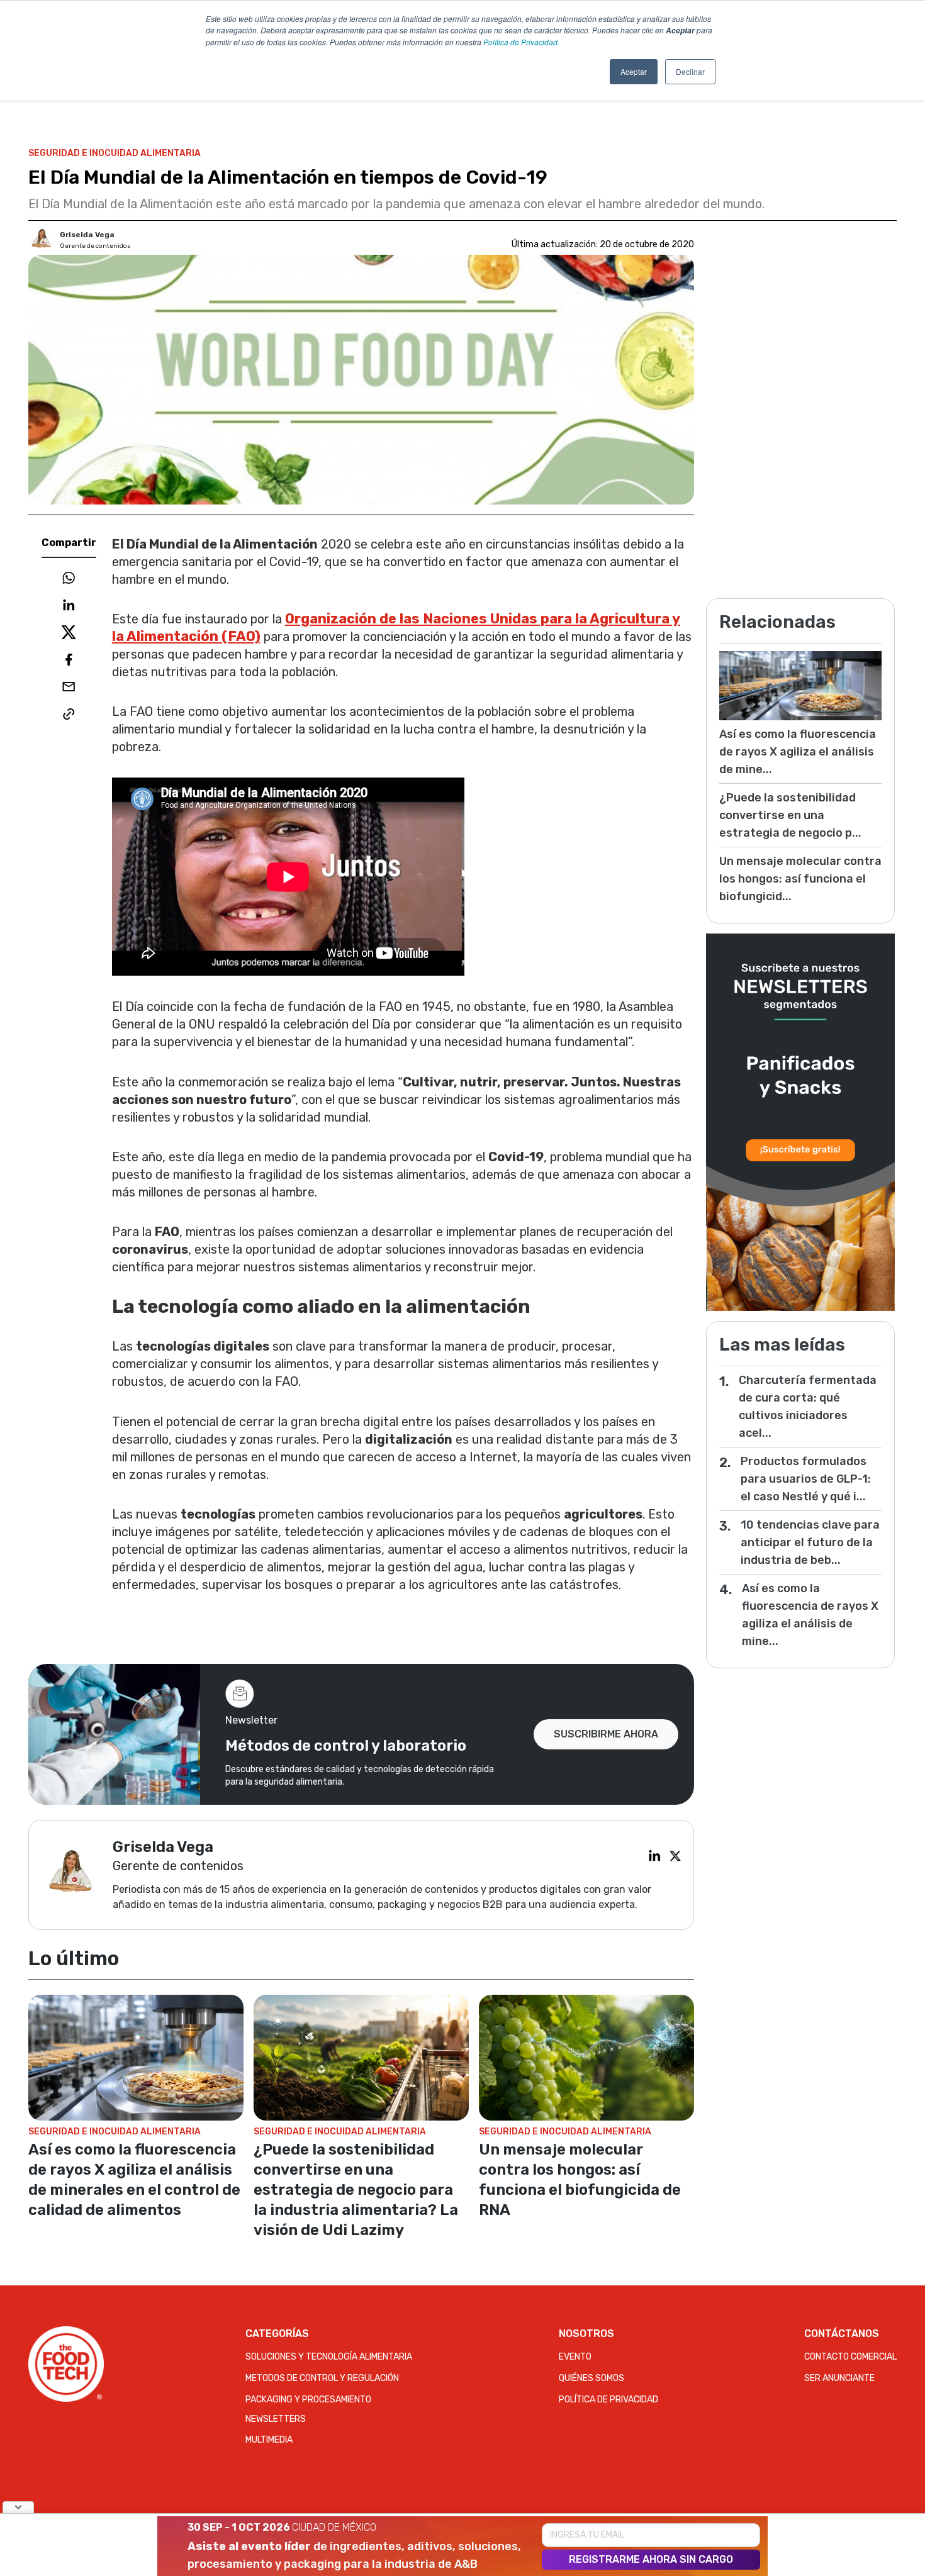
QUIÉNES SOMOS (591, 2378)
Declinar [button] (690, 71)
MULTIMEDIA (269, 2440)
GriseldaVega (87, 235)
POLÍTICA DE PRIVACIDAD (608, 2400)
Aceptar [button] (634, 71)
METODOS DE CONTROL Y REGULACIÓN (322, 2378)
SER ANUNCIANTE (839, 2378)
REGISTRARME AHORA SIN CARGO (651, 2559)
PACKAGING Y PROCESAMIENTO (308, 2400)
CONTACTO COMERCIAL (850, 2357)
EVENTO (575, 2357)
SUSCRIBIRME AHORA (606, 1734)
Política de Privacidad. (521, 42)
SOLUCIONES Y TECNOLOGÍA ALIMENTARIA (329, 2357)
